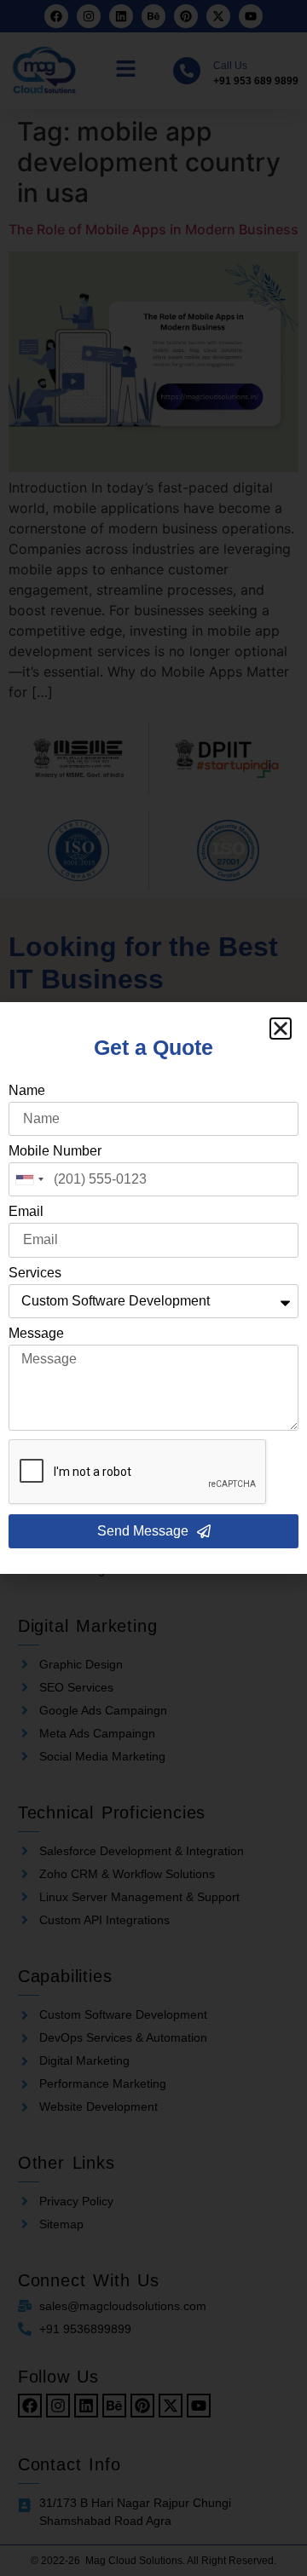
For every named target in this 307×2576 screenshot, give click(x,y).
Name (27, 1091)
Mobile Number (55, 1151)
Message (36, 1334)
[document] (153, 1288)
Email (26, 1212)
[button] (281, 1029)
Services (35, 1273)
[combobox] (29, 1179)
